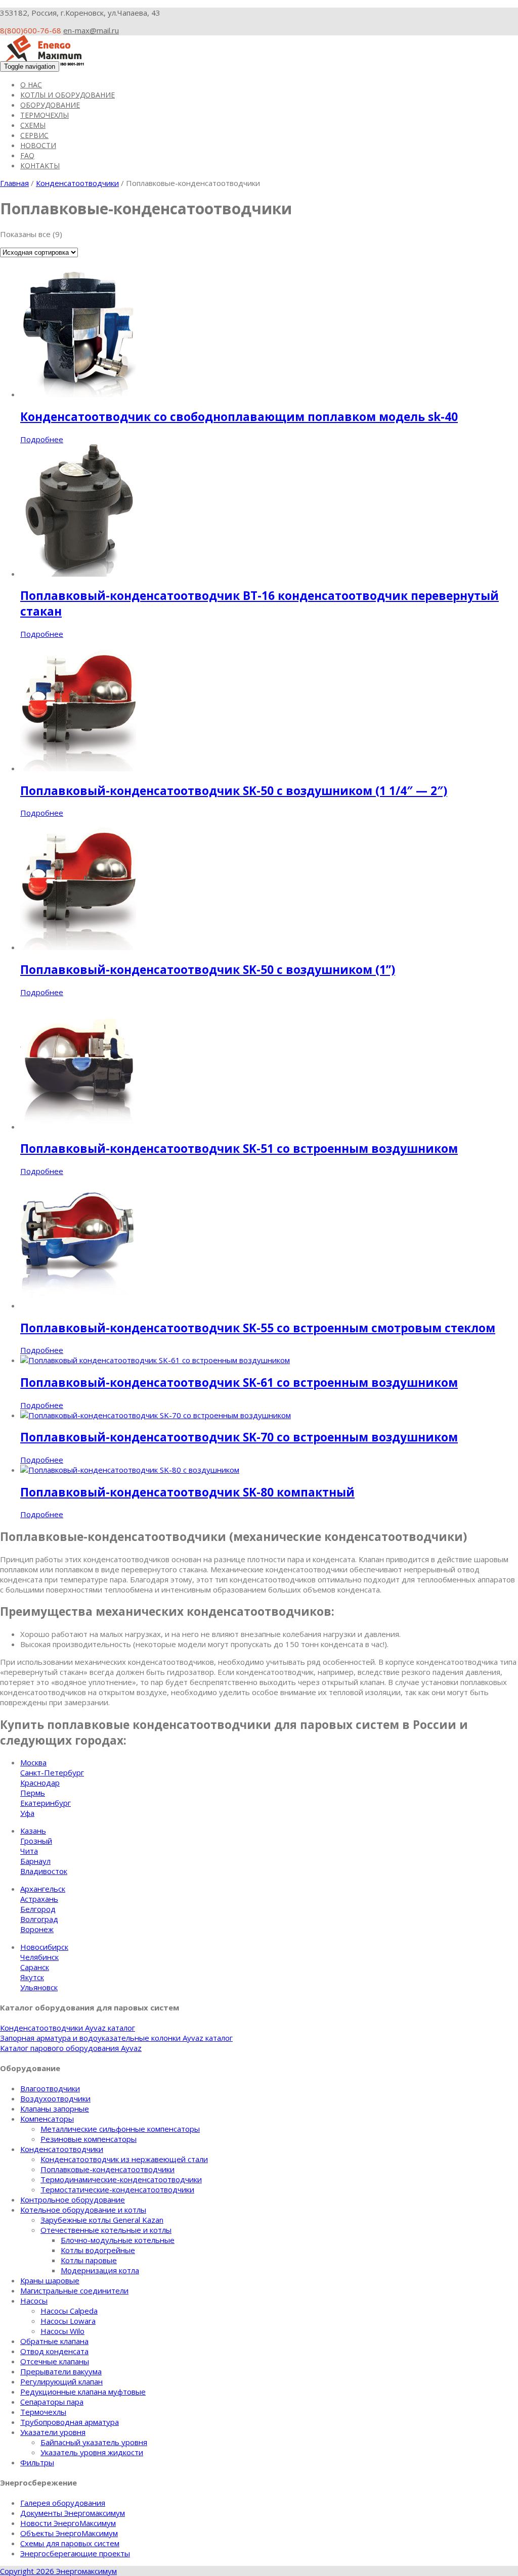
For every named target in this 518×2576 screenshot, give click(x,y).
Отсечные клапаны (55, 2361)
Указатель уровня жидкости (92, 2452)
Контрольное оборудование (73, 2199)
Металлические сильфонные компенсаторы (120, 2129)
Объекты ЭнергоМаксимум (69, 2533)
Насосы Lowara (68, 2321)
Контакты (40, 166)
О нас (31, 85)
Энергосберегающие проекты (75, 2553)
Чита (29, 1851)
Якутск (32, 1977)
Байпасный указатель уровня (94, 2442)
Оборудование (50, 105)
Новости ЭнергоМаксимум (68, 2523)
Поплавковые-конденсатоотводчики (107, 2169)
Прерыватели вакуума (61, 2371)
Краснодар (40, 1783)
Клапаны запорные (55, 2109)
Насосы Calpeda (69, 2311)
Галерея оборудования (63, 2503)
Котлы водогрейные (98, 2250)
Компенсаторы (47, 2119)
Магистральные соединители (74, 2290)
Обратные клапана (54, 2341)
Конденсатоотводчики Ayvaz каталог (68, 2028)
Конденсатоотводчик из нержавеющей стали (124, 2159)
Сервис (34, 135)
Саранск (35, 1967)
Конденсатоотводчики (77, 183)
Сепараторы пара (52, 2402)
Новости (38, 145)
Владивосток (44, 1871)
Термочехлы (45, 115)
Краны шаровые (50, 2280)
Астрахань (39, 1899)
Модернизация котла (100, 2270)
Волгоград (39, 1919)
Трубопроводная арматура (70, 2422)
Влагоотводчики (50, 2088)
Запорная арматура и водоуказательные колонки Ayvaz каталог (116, 2038)
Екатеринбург (46, 1803)
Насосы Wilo (62, 2331)
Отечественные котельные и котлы (106, 2230)
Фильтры (37, 2462)
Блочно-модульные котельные (118, 2240)
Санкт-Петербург (52, 1772)
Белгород (38, 1909)
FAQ (27, 155)
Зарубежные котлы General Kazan (102, 2220)
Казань (33, 1831)
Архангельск (43, 1889)
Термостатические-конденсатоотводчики (117, 2189)
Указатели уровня (53, 2432)
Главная (14, 183)
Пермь (33, 1793)
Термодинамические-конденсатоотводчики (121, 2179)
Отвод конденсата (54, 2351)
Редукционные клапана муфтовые (83, 2392)
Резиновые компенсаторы (89, 2139)
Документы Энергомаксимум (73, 2513)
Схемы (33, 125)
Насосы (34, 2301)
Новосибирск (44, 1947)
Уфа (27, 1813)
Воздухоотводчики (55, 2098)
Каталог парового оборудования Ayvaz (71, 2048)
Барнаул (35, 1861)
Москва (33, 1762)
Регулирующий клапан (61, 2381)
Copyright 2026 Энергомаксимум (58, 2571)
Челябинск (39, 1957)
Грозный (36, 1841)
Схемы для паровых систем (70, 2543)
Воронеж (37, 1929)
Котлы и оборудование (68, 95)
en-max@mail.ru (91, 30)
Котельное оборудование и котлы (83, 2210)
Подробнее (42, 439)
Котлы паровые (89, 2260)
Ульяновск (39, 1987)
